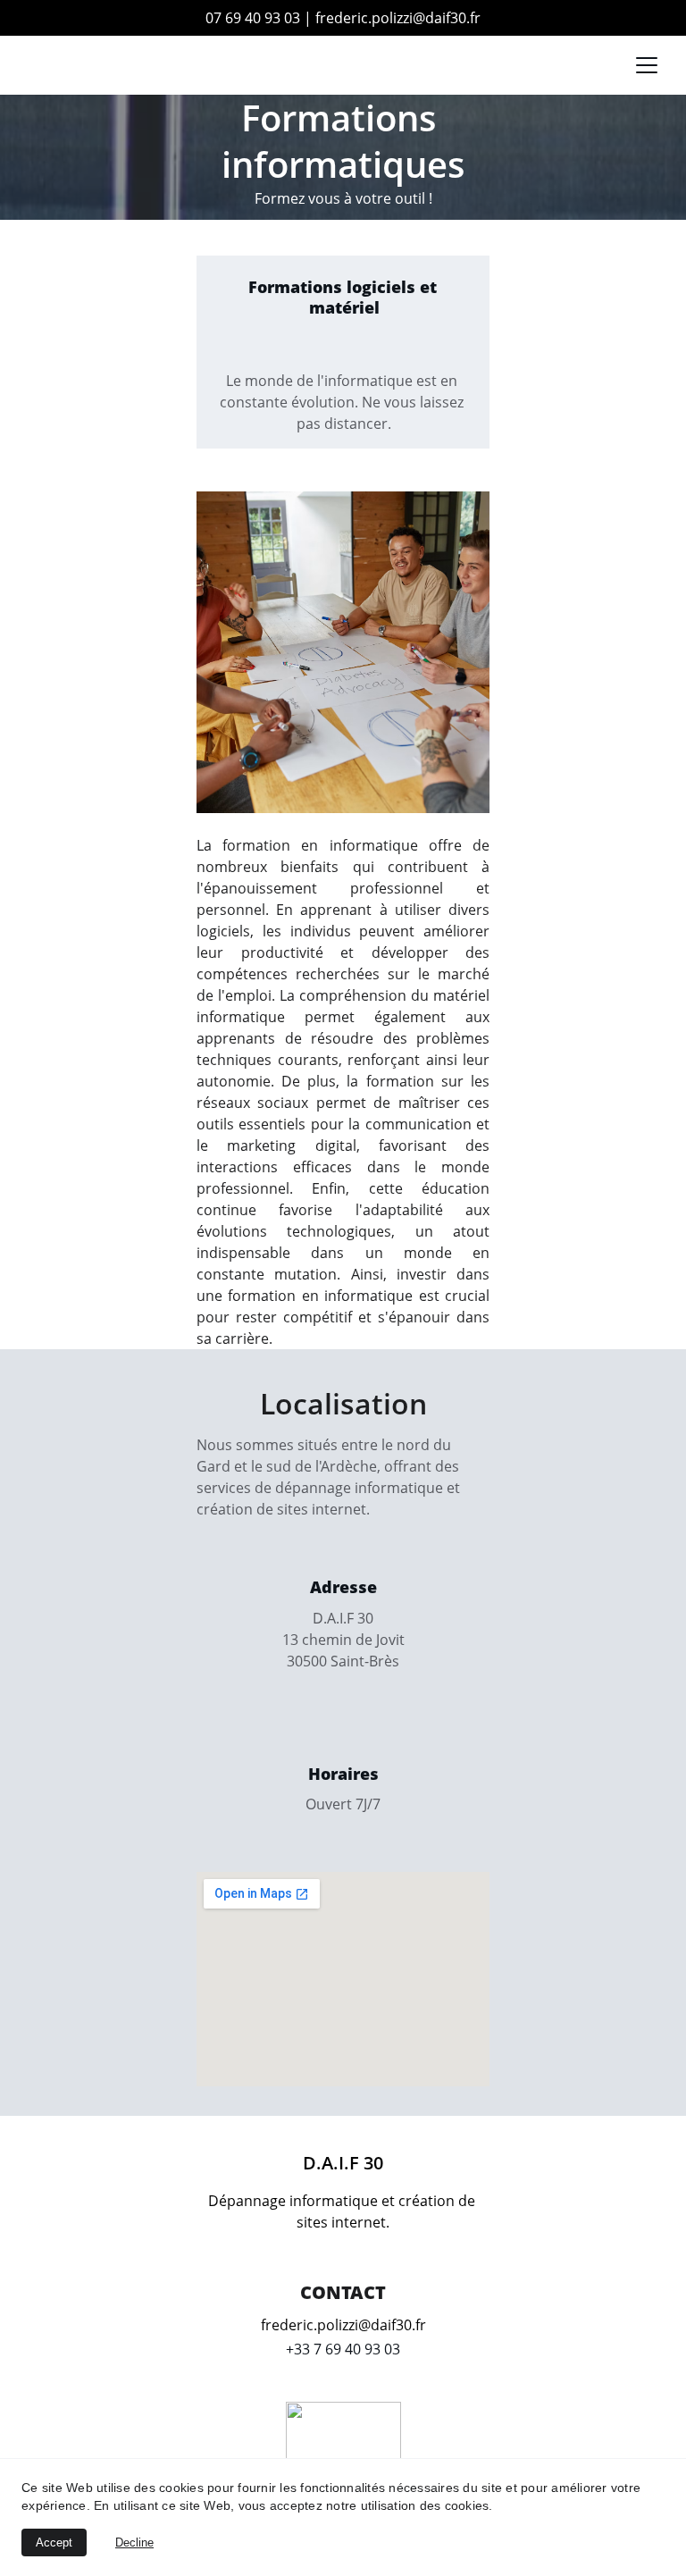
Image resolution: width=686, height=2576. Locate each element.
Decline (134, 2542)
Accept (54, 2542)
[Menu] (647, 65)
